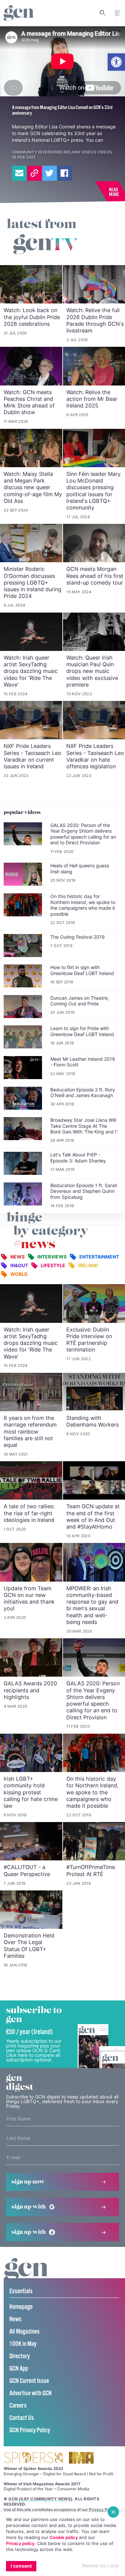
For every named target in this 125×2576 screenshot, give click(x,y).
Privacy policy (20, 2543)
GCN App (19, 2369)
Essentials (21, 2291)
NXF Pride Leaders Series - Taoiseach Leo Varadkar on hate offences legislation (95, 756)
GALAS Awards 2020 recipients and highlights (30, 1690)
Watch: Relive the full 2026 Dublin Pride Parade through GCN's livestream (95, 320)
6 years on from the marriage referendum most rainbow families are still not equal (30, 1431)
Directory (19, 2356)
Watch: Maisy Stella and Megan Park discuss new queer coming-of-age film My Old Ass (33, 487)
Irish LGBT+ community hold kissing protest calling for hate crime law (31, 1792)
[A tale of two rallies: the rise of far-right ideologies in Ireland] (31, 1480)
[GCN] (27, 2276)
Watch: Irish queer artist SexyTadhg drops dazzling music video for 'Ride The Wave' (31, 671)
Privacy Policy (103, 2509)
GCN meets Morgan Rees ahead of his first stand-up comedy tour (95, 576)
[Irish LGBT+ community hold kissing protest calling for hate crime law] (31, 1753)
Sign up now (28, 2182)
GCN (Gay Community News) (40, 2499)
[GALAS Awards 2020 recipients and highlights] (31, 1657)
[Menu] (117, 13)
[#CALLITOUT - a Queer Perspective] (31, 1841)
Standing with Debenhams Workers (92, 1421)
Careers (18, 2406)
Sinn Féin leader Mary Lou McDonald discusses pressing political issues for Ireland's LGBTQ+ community (93, 491)
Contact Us (22, 2418)
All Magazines (24, 2332)
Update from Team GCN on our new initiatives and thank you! (29, 1598)
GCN (35, 133)
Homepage (21, 2307)
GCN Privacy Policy (30, 2430)
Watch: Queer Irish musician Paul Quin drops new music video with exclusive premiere (92, 671)
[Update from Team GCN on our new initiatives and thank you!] (31, 1562)
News (15, 2319)
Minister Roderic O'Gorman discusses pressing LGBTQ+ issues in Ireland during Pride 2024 (32, 582)
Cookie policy (64, 2537)
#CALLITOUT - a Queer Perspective (27, 1870)
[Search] (103, 13)
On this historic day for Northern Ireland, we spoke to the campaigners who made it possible (92, 1792)
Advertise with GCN (30, 2393)
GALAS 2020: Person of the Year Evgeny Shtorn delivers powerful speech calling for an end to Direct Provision (93, 1700)
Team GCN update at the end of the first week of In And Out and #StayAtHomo (93, 1516)
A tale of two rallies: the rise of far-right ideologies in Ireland (29, 1513)
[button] (116, 62)
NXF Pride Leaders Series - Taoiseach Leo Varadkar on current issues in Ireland (32, 756)
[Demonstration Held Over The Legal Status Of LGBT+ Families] (31, 1910)
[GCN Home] (19, 13)
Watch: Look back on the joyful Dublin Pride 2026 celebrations (32, 317)
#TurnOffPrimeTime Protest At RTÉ (91, 1870)
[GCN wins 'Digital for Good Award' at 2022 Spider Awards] (33, 2458)
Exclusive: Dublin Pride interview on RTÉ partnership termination (89, 1340)
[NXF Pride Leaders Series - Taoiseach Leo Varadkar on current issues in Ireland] (31, 720)
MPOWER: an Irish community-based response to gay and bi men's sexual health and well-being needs (92, 1605)
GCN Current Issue (29, 2381)
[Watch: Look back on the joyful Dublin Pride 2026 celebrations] (31, 284)
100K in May (23, 2344)
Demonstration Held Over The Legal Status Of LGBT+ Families (29, 1946)
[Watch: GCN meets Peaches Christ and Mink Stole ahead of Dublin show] (31, 366)
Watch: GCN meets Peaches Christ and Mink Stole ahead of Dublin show (29, 402)
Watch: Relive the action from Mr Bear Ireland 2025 (92, 399)
